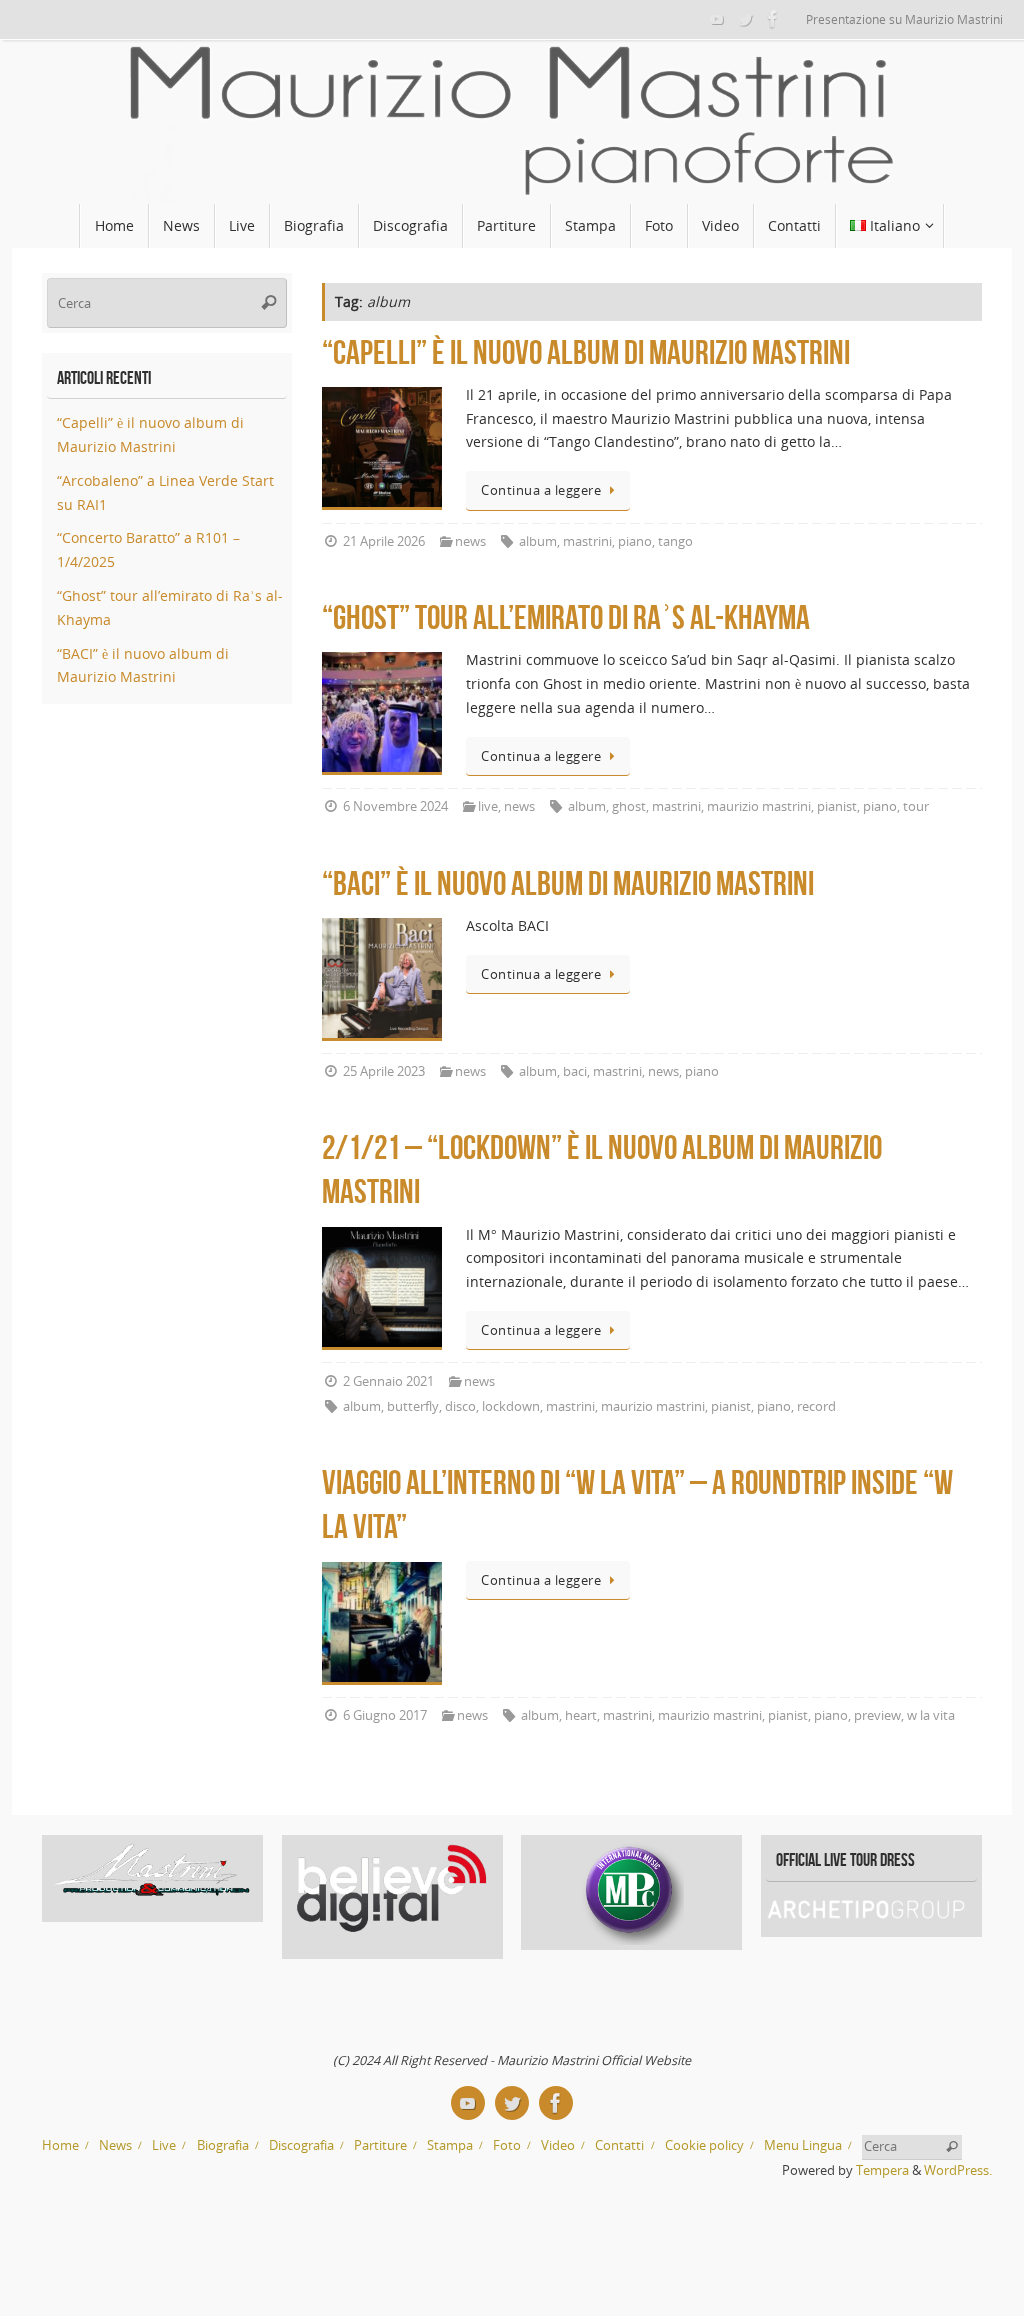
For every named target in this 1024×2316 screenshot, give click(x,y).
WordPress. (958, 2170)
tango (675, 541)
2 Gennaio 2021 (388, 1381)
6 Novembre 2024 (395, 806)
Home (60, 2145)
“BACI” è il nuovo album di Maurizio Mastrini (568, 883)
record (816, 1406)
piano (635, 541)
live (488, 806)
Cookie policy (704, 2145)
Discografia (301, 2145)
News (115, 2145)
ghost (629, 806)
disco (460, 1406)
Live (164, 2145)
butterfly (413, 1406)
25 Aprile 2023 (384, 1071)
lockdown (511, 1406)
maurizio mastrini (759, 806)
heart (581, 1715)
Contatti (619, 2145)
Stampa (450, 2145)
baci (575, 1071)
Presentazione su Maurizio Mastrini (904, 19)
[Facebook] (773, 19)
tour (916, 806)
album (538, 541)
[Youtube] (717, 19)
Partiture (380, 2145)
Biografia (223, 2145)
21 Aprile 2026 (384, 541)
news (470, 541)
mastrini (587, 541)
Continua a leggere (541, 490)
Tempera (882, 2170)
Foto (507, 2145)
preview (877, 1715)
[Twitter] (745, 19)
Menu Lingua (803, 2145)
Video (558, 2145)
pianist (837, 806)
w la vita (931, 1715)
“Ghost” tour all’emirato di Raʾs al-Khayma (566, 617)
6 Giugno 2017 (385, 1715)
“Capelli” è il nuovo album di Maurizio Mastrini (586, 352)
